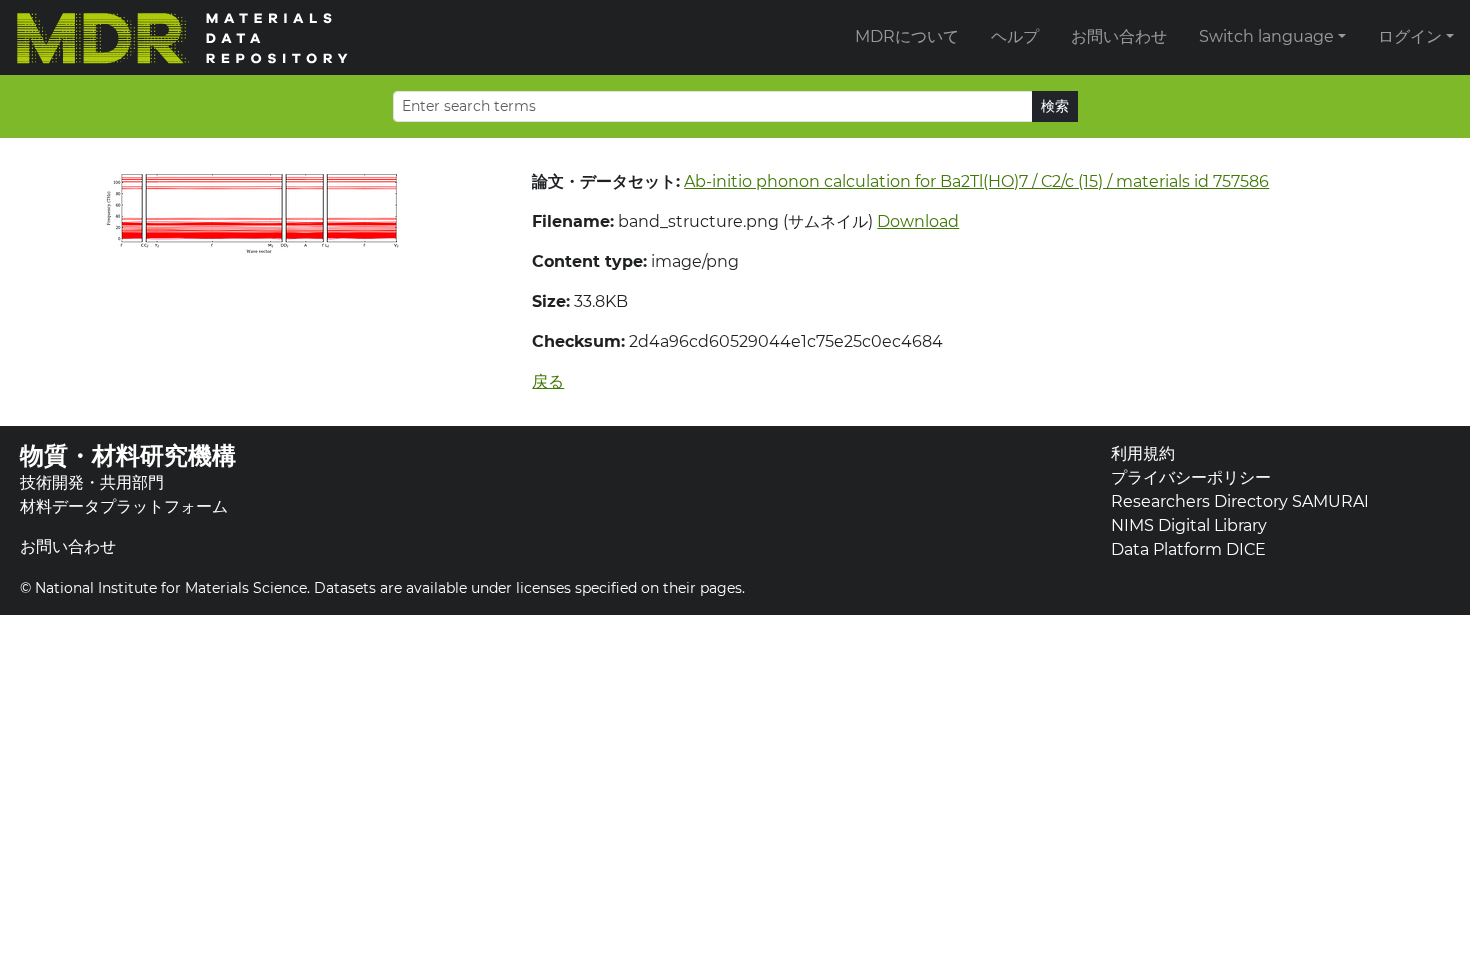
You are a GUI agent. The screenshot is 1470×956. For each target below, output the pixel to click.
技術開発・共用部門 (92, 482)
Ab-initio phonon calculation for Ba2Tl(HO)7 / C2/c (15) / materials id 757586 (976, 181)
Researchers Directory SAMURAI (1240, 501)
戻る (548, 381)
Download (918, 221)
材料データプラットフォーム (124, 506)
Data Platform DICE (1188, 549)
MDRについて (907, 36)
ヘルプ (1015, 36)
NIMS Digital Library (1189, 525)
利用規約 (1143, 453)
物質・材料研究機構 (128, 455)
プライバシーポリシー (1191, 477)
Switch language (1266, 36)
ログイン (1410, 36)
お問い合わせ (1119, 36)
